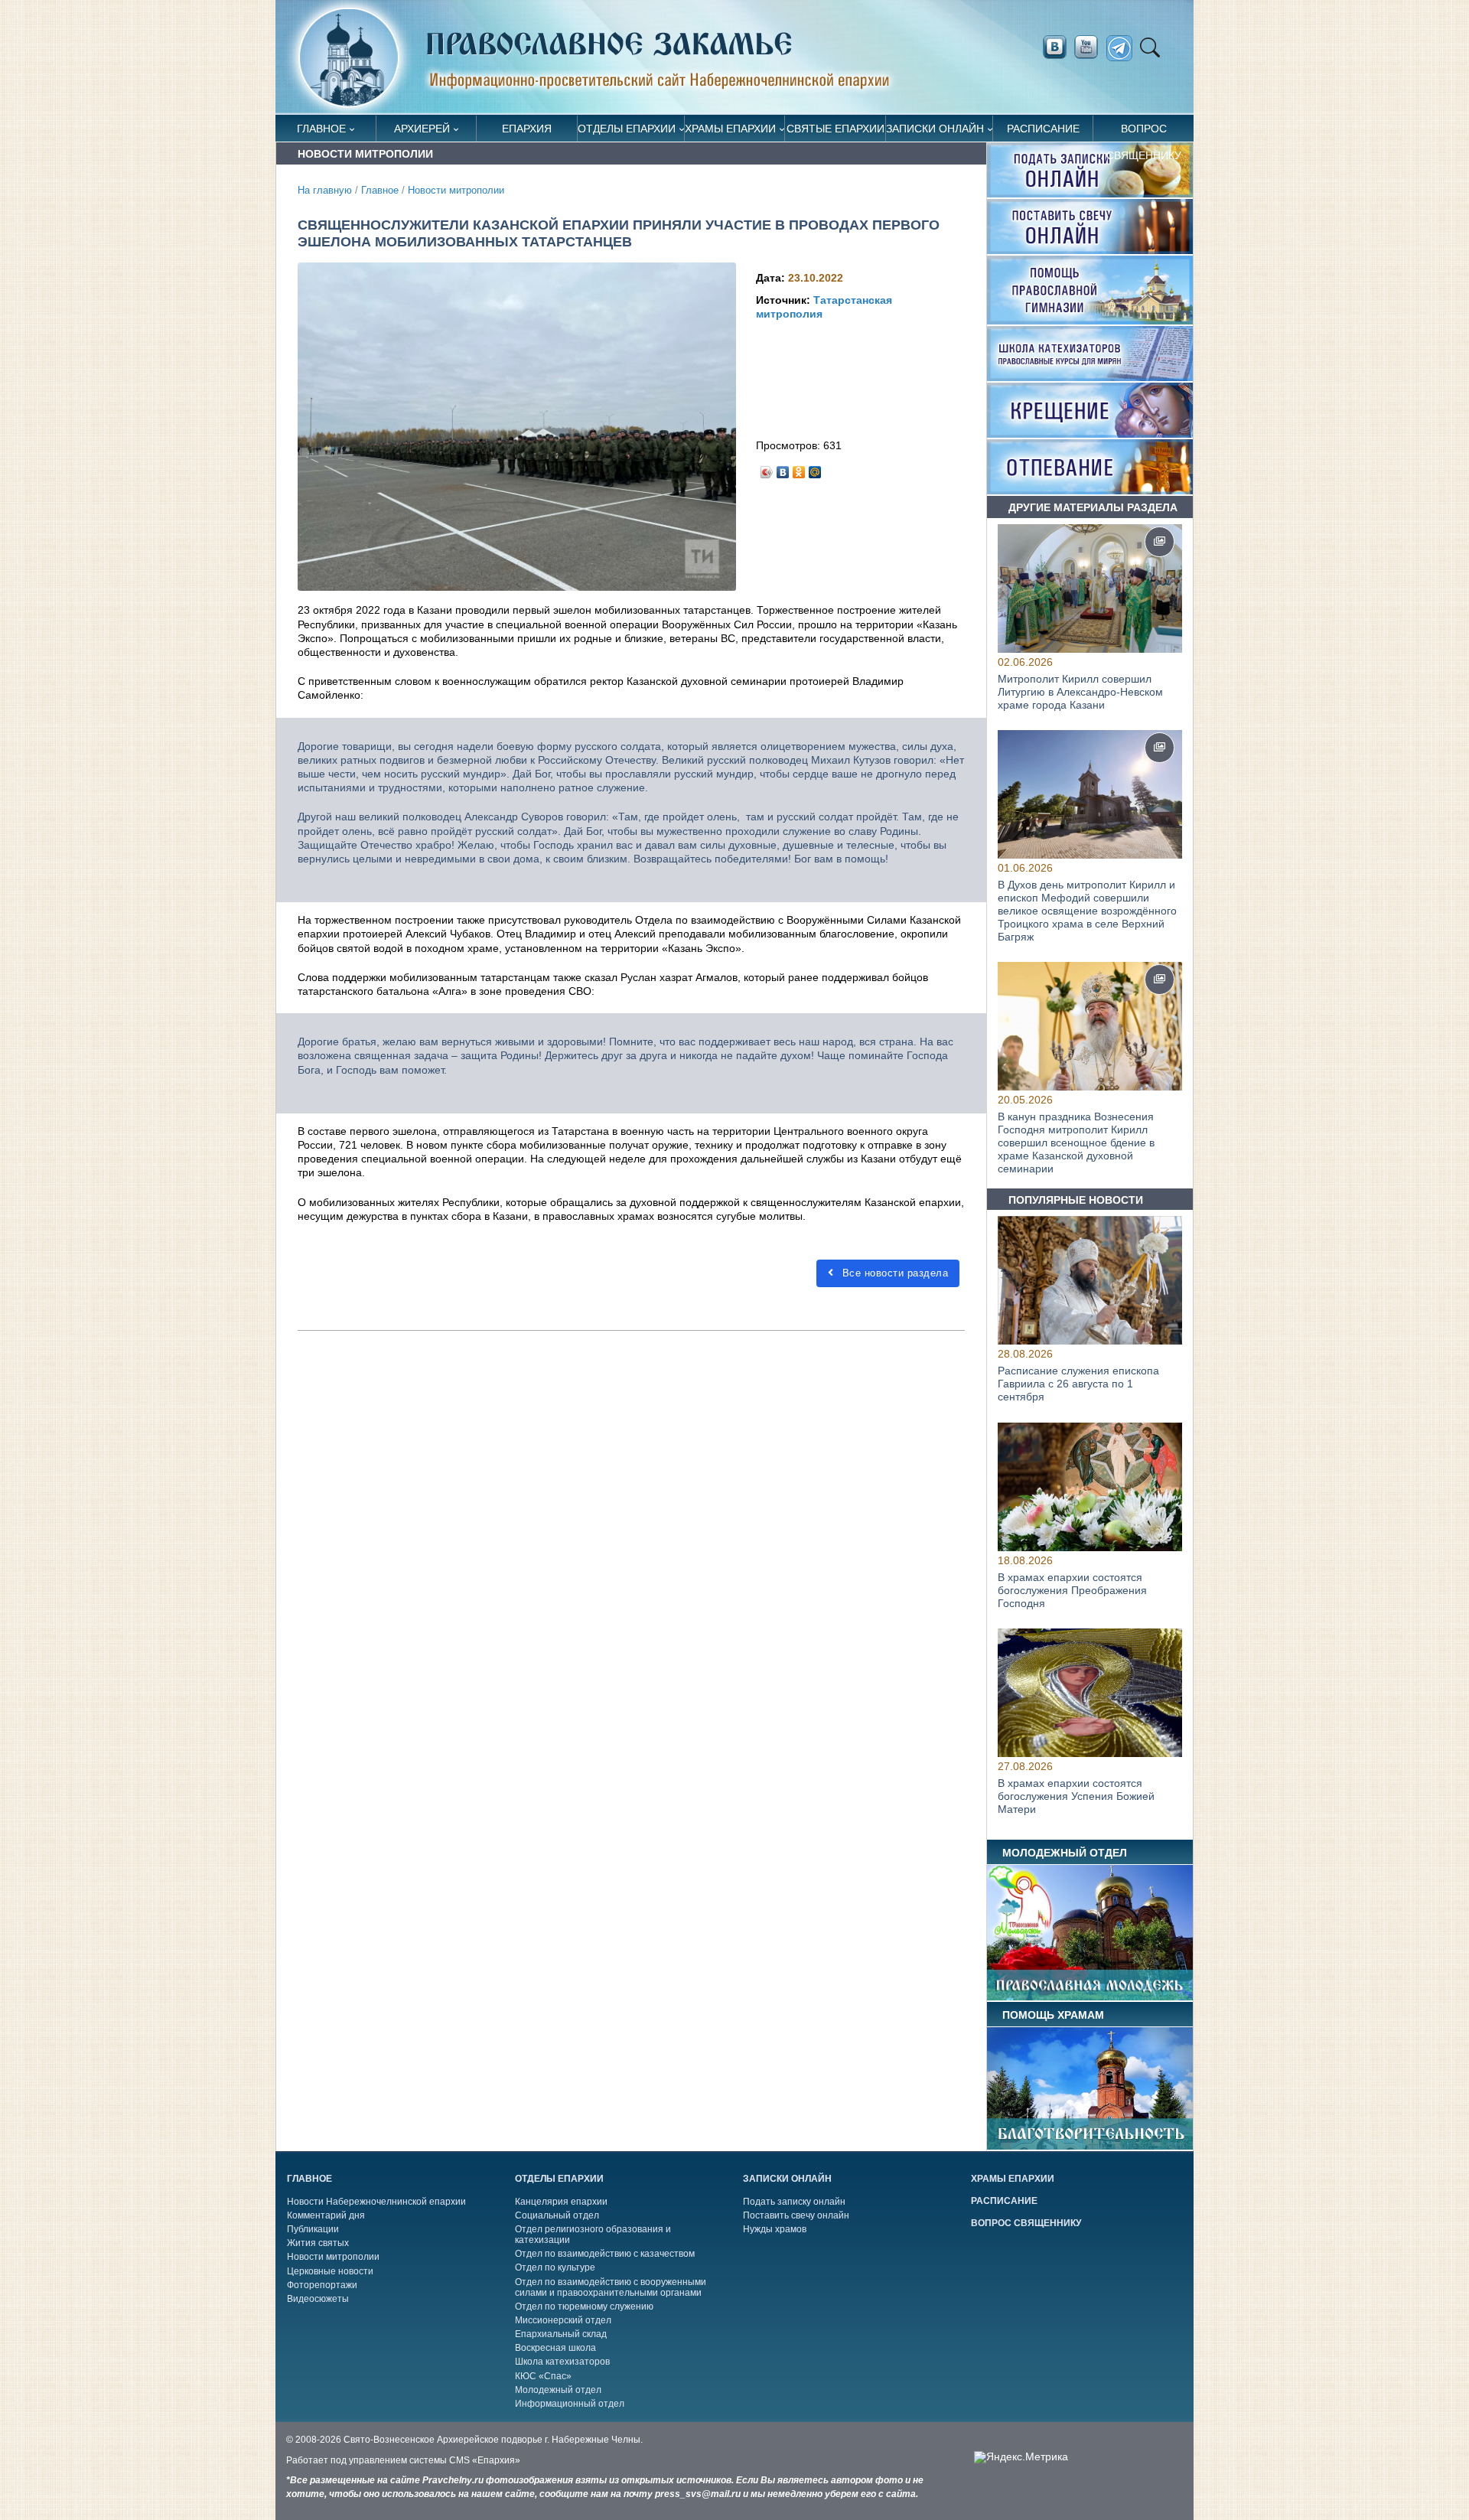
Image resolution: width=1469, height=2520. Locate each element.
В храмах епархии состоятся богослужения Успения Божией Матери (1076, 1796)
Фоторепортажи (322, 2285)
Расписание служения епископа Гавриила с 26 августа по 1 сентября (1078, 1384)
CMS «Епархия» (485, 2460)
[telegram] (1124, 49)
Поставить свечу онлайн (796, 2215)
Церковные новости (330, 2271)
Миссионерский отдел (563, 2320)
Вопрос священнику (1144, 132)
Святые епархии (835, 129)
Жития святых (318, 2243)
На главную (325, 191)
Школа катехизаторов (562, 2362)
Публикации (313, 2229)
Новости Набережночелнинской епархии (376, 2202)
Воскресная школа (555, 2348)
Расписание (1043, 129)
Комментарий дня (326, 2215)
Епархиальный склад (561, 2334)
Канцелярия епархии (561, 2202)
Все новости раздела (893, 1273)
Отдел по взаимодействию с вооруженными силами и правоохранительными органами (611, 2287)
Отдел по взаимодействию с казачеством (605, 2254)
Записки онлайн (935, 129)
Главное (321, 129)
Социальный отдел (557, 2215)
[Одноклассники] (799, 468)
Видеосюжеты (318, 2299)
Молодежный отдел (558, 2390)
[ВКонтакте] (783, 468)
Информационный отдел (570, 2404)
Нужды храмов (775, 2229)
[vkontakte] (1054, 47)
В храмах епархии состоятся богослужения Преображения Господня (1072, 1590)
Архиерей (422, 129)
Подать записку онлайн (794, 2202)
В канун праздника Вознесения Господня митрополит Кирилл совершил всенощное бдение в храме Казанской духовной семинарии (1076, 1142)
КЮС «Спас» (543, 2376)
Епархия (527, 129)
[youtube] (1090, 47)
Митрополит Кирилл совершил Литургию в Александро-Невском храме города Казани (1080, 692)
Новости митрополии (456, 191)
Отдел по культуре (555, 2267)
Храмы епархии (730, 129)
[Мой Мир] (815, 468)
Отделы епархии (627, 129)
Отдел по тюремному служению (584, 2306)
